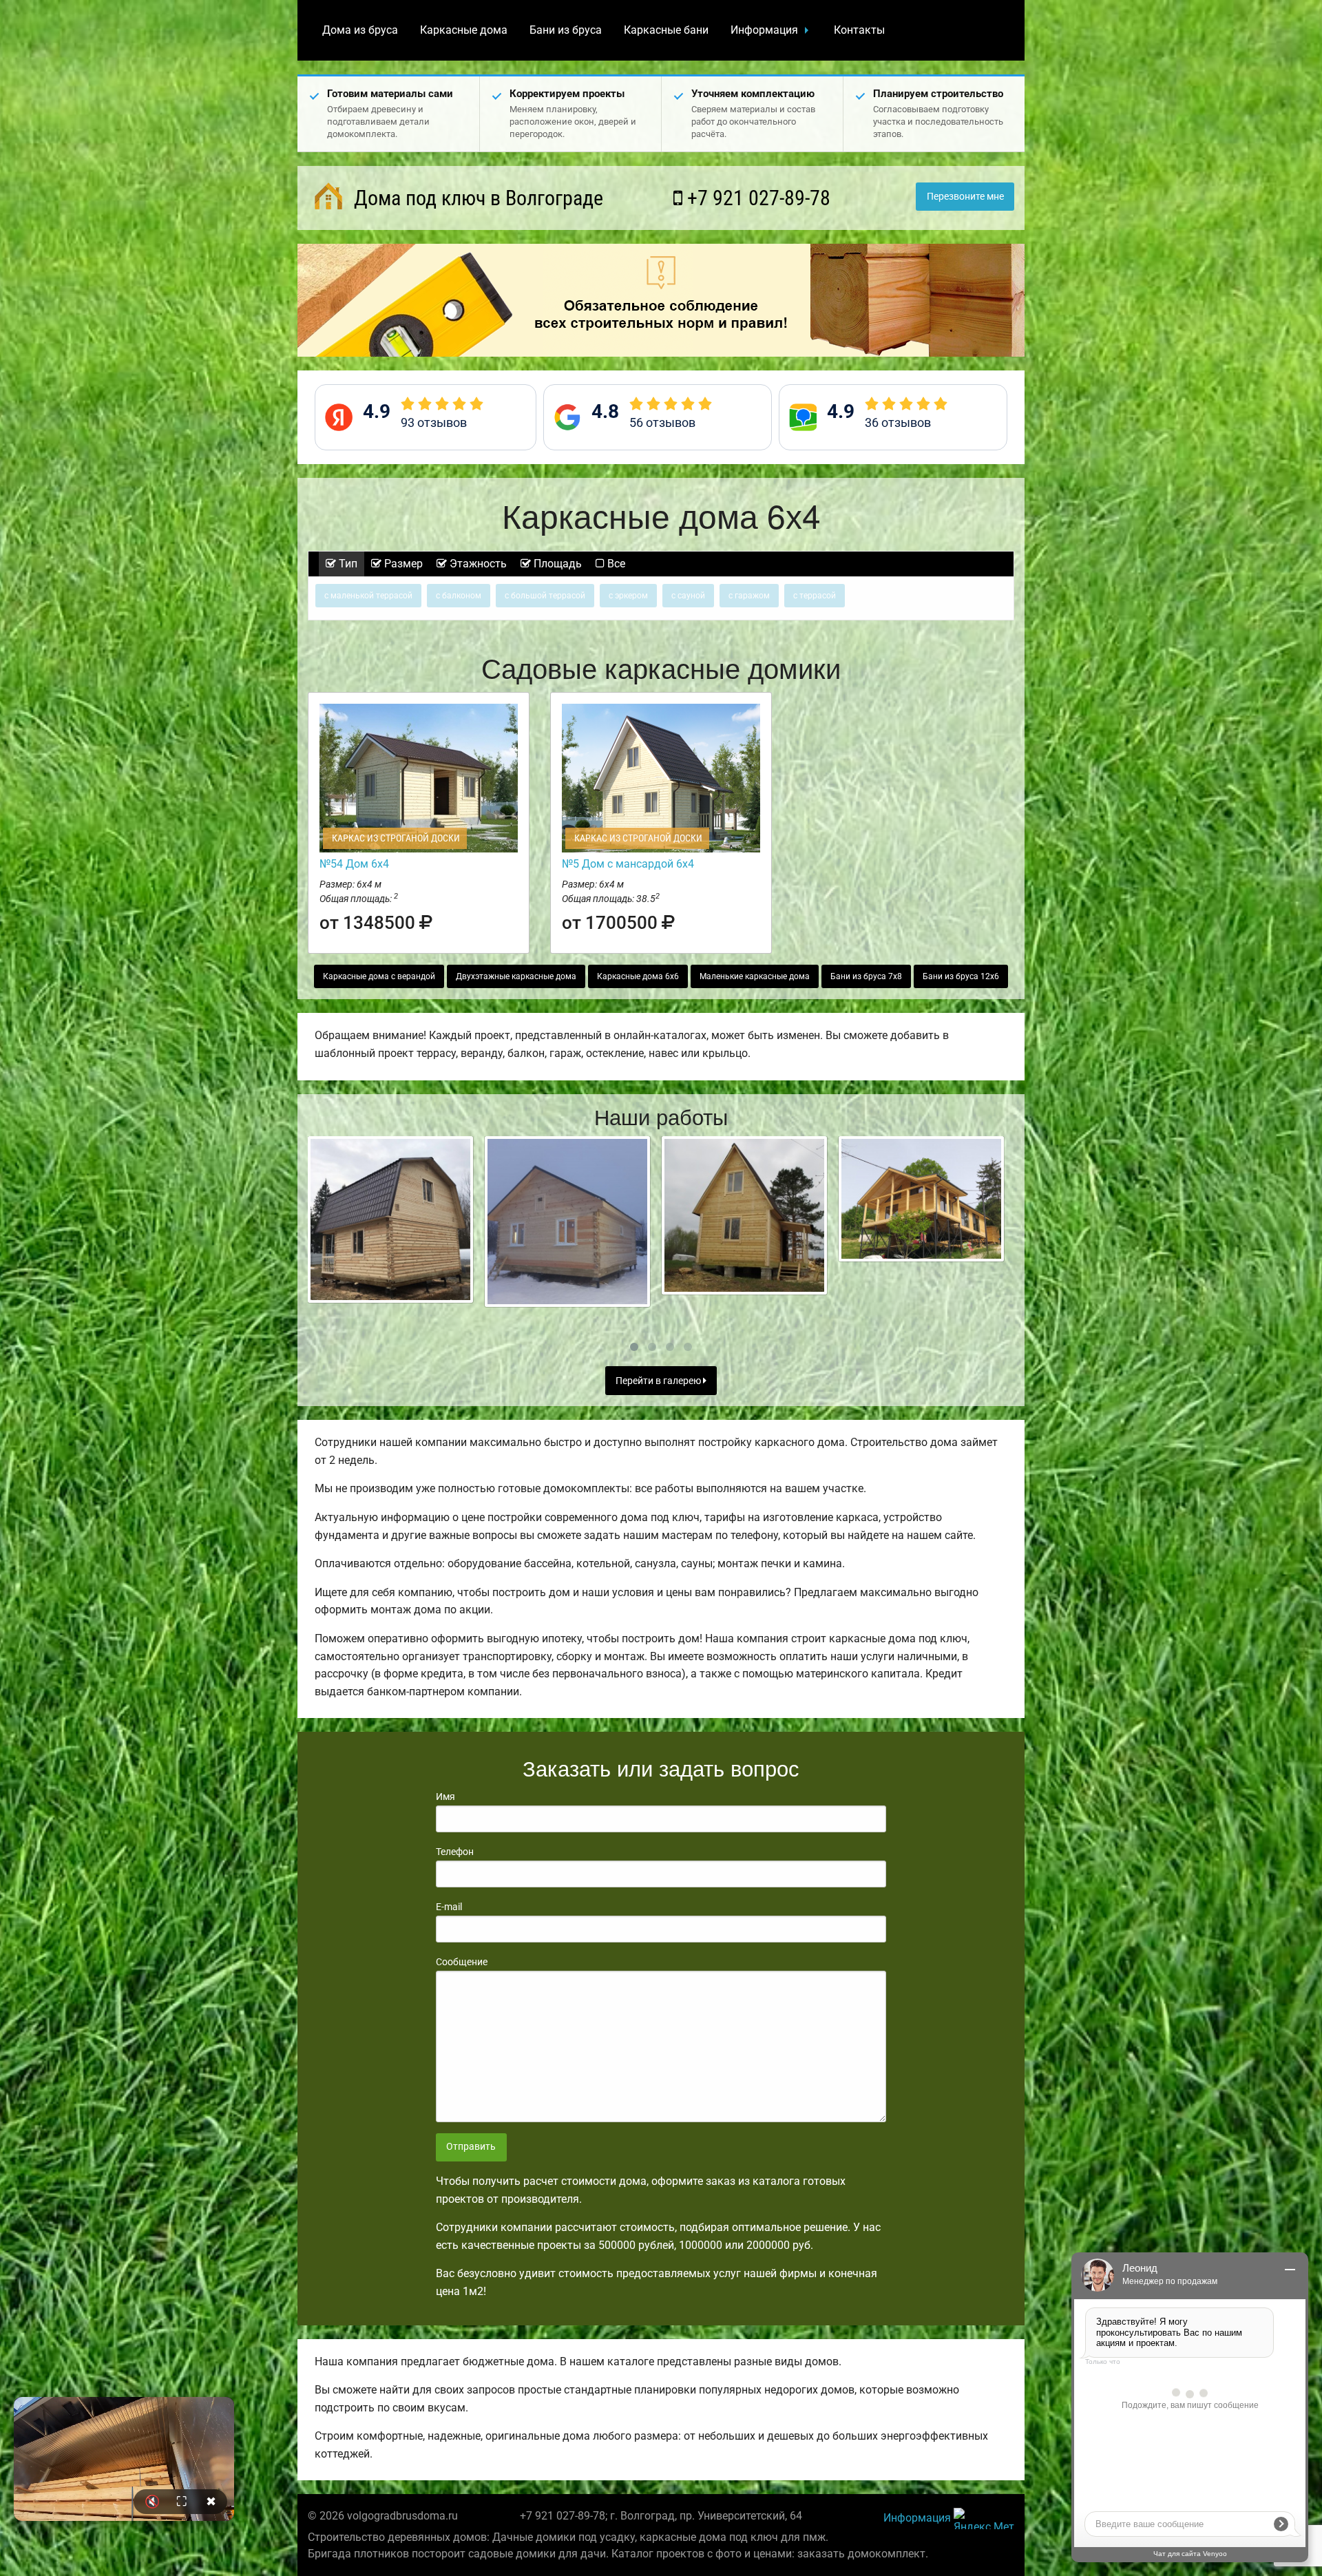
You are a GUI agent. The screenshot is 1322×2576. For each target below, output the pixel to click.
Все (615, 564)
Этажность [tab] (477, 564)
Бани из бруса (566, 30)
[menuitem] (360, 30)
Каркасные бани (666, 30)
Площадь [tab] (556, 564)
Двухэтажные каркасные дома (516, 976)
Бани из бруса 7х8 (866, 976)
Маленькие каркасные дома (755, 976)
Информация (764, 30)
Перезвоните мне (965, 197)
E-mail (449, 1907)
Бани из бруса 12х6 (961, 976)
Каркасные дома (464, 30)
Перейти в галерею (659, 1381)
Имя (445, 1797)
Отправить (471, 2147)
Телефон (455, 1852)
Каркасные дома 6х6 (638, 976)
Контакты (859, 30)
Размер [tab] (402, 564)
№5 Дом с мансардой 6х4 (628, 864)
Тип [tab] (347, 564)
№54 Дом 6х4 (354, 864)
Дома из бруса (360, 30)
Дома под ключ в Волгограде (476, 198)
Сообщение (462, 1962)
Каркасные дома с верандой (379, 976)
